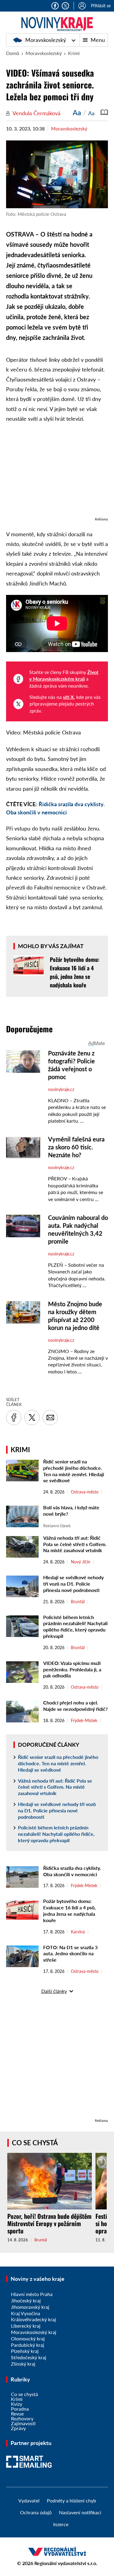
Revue (17, 2414)
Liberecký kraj (26, 2326)
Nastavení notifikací (80, 2512)
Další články (54, 1991)
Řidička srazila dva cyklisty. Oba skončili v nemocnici (72, 1871)
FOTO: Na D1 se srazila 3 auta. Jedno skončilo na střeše (70, 1954)
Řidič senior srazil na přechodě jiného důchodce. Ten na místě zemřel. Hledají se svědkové (74, 1471)
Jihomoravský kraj (30, 2307)
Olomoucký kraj (28, 2338)
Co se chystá (35, 2143)
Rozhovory (22, 2418)
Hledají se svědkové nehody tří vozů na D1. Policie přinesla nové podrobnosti (73, 1584)
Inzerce (61, 2524)
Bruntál (78, 1602)
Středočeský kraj (29, 2357)
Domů (13, 53)
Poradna (20, 2409)
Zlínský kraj (23, 2364)
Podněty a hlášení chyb (71, 2500)
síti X (68, 697)
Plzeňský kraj (25, 2351)
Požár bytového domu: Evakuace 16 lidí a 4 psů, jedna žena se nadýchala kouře (69, 1910)
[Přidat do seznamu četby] (104, 112)
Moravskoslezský (45, 40)
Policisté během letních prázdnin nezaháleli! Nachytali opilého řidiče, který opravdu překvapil (75, 1626)
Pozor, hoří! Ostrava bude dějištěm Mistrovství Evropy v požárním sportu (49, 2223)
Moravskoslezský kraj (34, 2332)
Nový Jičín (81, 1562)
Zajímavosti (23, 2423)
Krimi (74, 53)
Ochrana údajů (36, 2512)
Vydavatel (29, 2500)
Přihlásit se (101, 6)
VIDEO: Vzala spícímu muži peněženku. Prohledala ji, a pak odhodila (72, 1669)
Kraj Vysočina (26, 2313)
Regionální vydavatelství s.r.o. (66, 2563)
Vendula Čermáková (36, 113)
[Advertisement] (57, 473)
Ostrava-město (85, 1492)
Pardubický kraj (28, 2345)
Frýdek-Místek (84, 1721)
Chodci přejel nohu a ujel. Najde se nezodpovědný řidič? (75, 1706)
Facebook (55, 6)
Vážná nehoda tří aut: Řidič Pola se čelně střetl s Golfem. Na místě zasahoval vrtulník (75, 1544)
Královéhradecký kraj (33, 2319)
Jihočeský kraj (26, 2300)
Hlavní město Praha (32, 2294)
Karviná (78, 1932)
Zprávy (18, 2428)
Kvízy (17, 2404)
